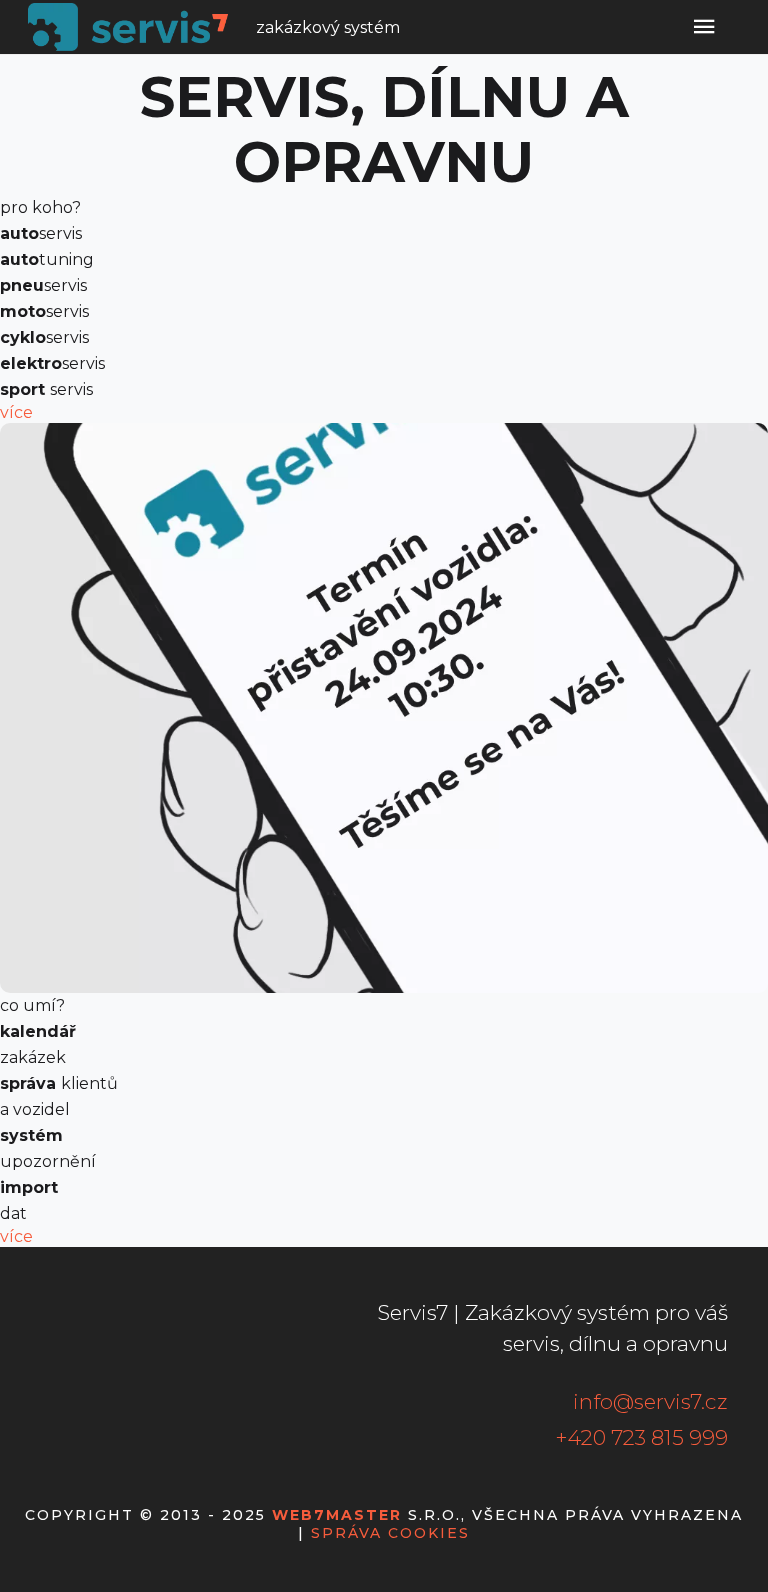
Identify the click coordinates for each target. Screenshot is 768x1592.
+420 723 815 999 (641, 1437)
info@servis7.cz (650, 1401)
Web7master (337, 1515)
